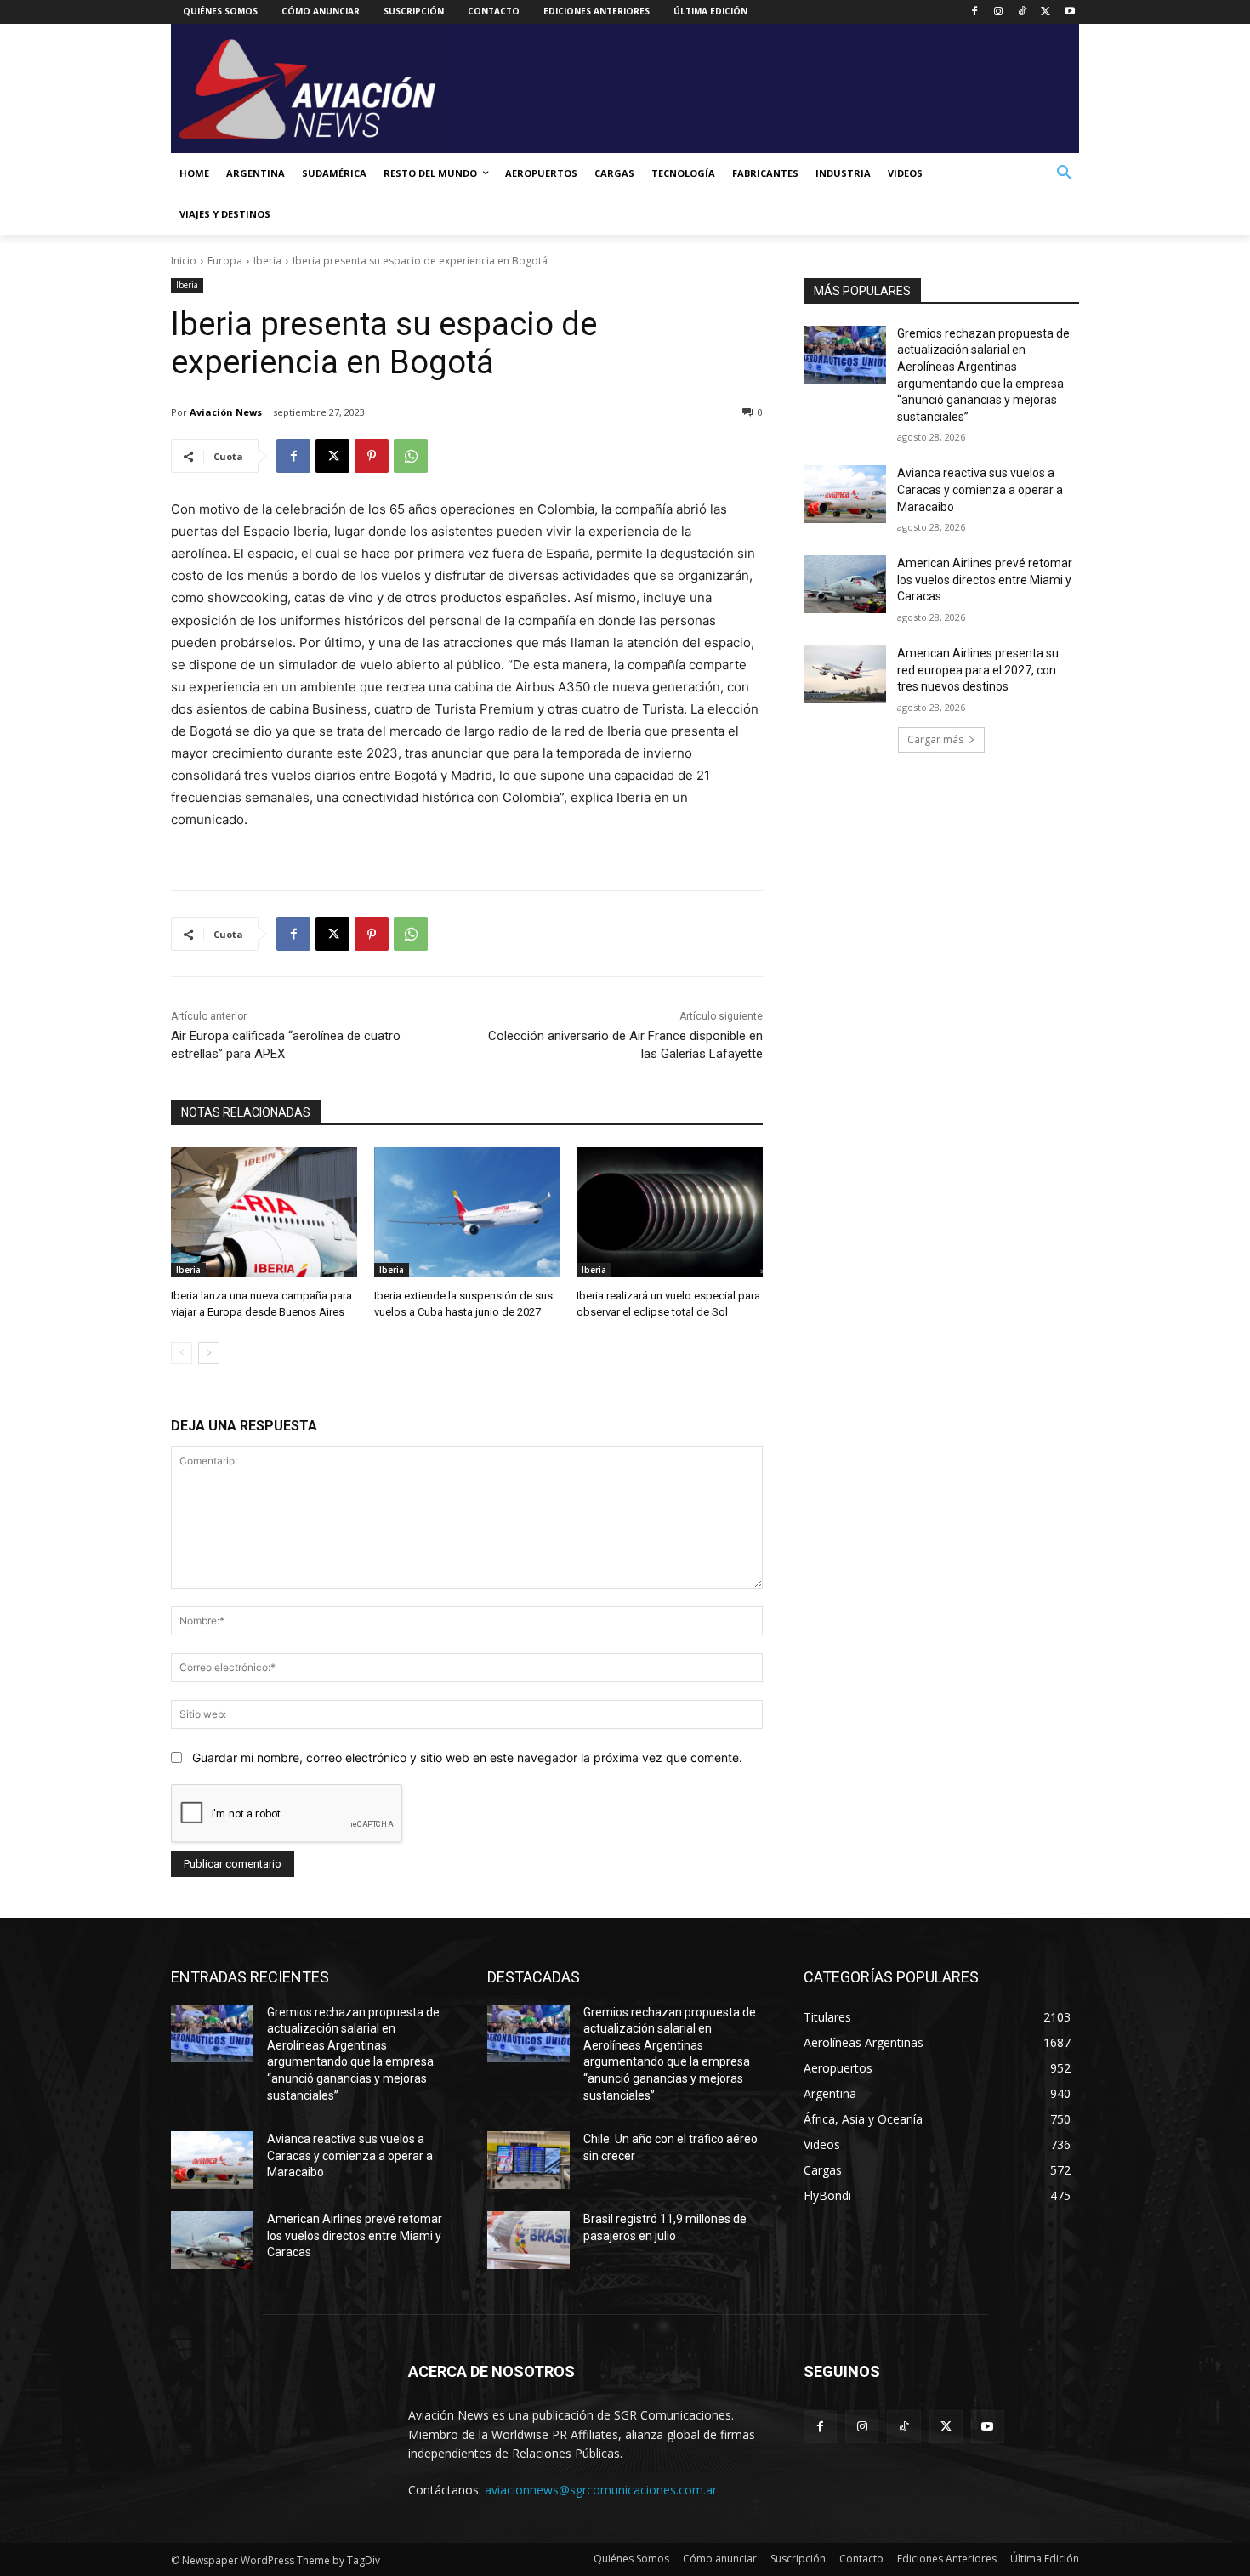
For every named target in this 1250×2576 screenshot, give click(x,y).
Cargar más (935, 739)
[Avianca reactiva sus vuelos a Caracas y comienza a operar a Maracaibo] (845, 494)
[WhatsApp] (411, 456)
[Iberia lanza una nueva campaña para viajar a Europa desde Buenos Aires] (264, 1212)
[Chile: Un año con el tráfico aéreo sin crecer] (528, 2160)
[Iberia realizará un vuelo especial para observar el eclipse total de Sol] (670, 1212)
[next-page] (209, 1353)
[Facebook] (975, 12)
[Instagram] (999, 12)
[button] (1065, 173)
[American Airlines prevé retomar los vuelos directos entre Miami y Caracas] (845, 584)
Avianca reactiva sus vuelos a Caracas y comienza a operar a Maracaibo (980, 489)
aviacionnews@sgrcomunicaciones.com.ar (601, 2490)
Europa (225, 261)
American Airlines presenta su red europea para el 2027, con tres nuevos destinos (978, 670)
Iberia (267, 261)
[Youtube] (1069, 12)
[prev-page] (182, 1353)
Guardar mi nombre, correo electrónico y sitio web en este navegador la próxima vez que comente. (467, 1757)
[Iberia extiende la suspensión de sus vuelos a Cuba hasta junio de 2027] (467, 1212)
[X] (1045, 12)
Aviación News (226, 412)
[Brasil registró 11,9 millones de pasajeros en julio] (528, 2240)
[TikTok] (1023, 12)
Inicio (184, 261)
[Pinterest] (372, 456)
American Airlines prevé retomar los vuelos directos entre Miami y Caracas (985, 580)
